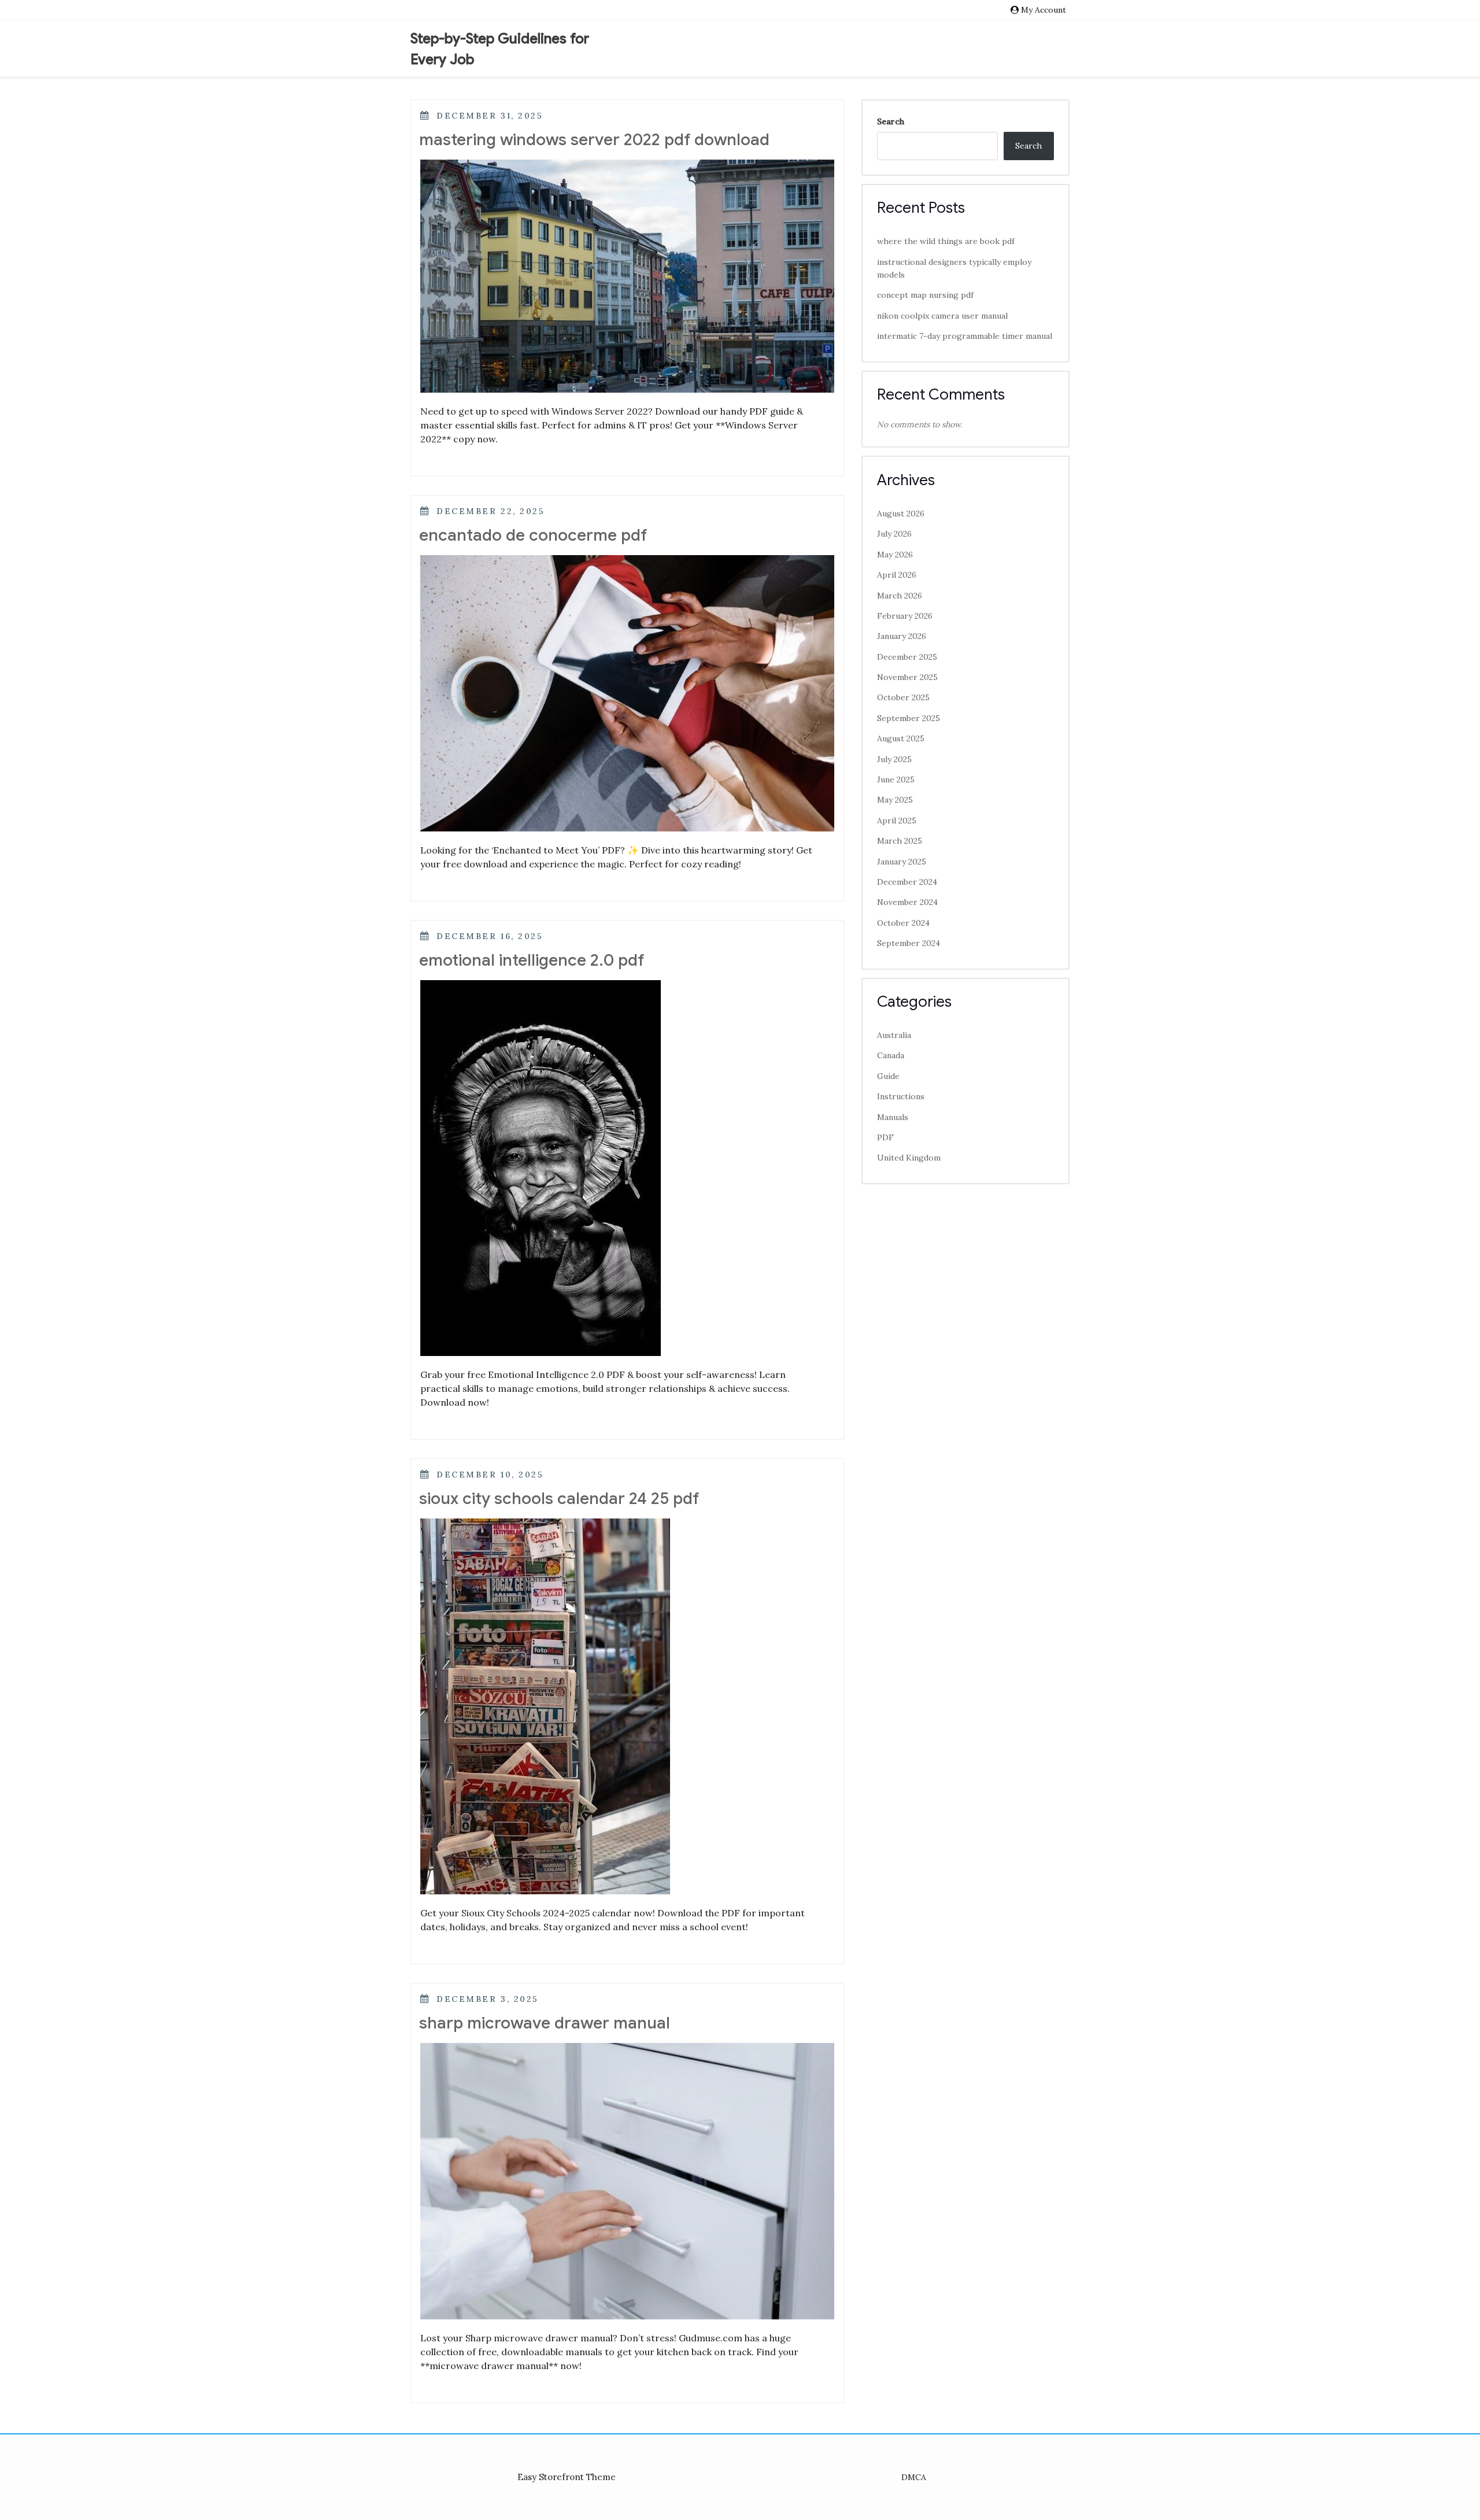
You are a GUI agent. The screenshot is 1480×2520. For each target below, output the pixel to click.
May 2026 (895, 555)
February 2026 (905, 616)
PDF (885, 1137)
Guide (888, 1076)
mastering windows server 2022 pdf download (594, 140)
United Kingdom (909, 1158)
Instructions (901, 1096)
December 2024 (907, 882)
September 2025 (909, 718)
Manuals (893, 1117)
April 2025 (897, 821)
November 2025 (907, 677)
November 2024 (907, 902)
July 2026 (894, 534)
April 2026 (897, 575)
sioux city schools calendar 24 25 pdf (559, 1499)
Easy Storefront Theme (567, 2477)
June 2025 (896, 779)
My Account (1044, 10)
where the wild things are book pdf (946, 241)
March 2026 (900, 596)
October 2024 (903, 923)
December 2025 (907, 657)
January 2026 (902, 636)
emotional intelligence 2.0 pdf (532, 960)
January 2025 (902, 862)
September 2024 (909, 943)
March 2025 (900, 841)
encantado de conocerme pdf (533, 535)
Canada (891, 1055)
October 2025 (903, 697)
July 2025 (894, 759)
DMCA (914, 2477)
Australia (894, 1035)
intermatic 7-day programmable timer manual (965, 336)
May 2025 (895, 800)
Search (891, 121)
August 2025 (901, 738)
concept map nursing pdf (925, 295)
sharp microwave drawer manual (545, 2023)
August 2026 (901, 513)
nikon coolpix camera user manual (942, 316)
